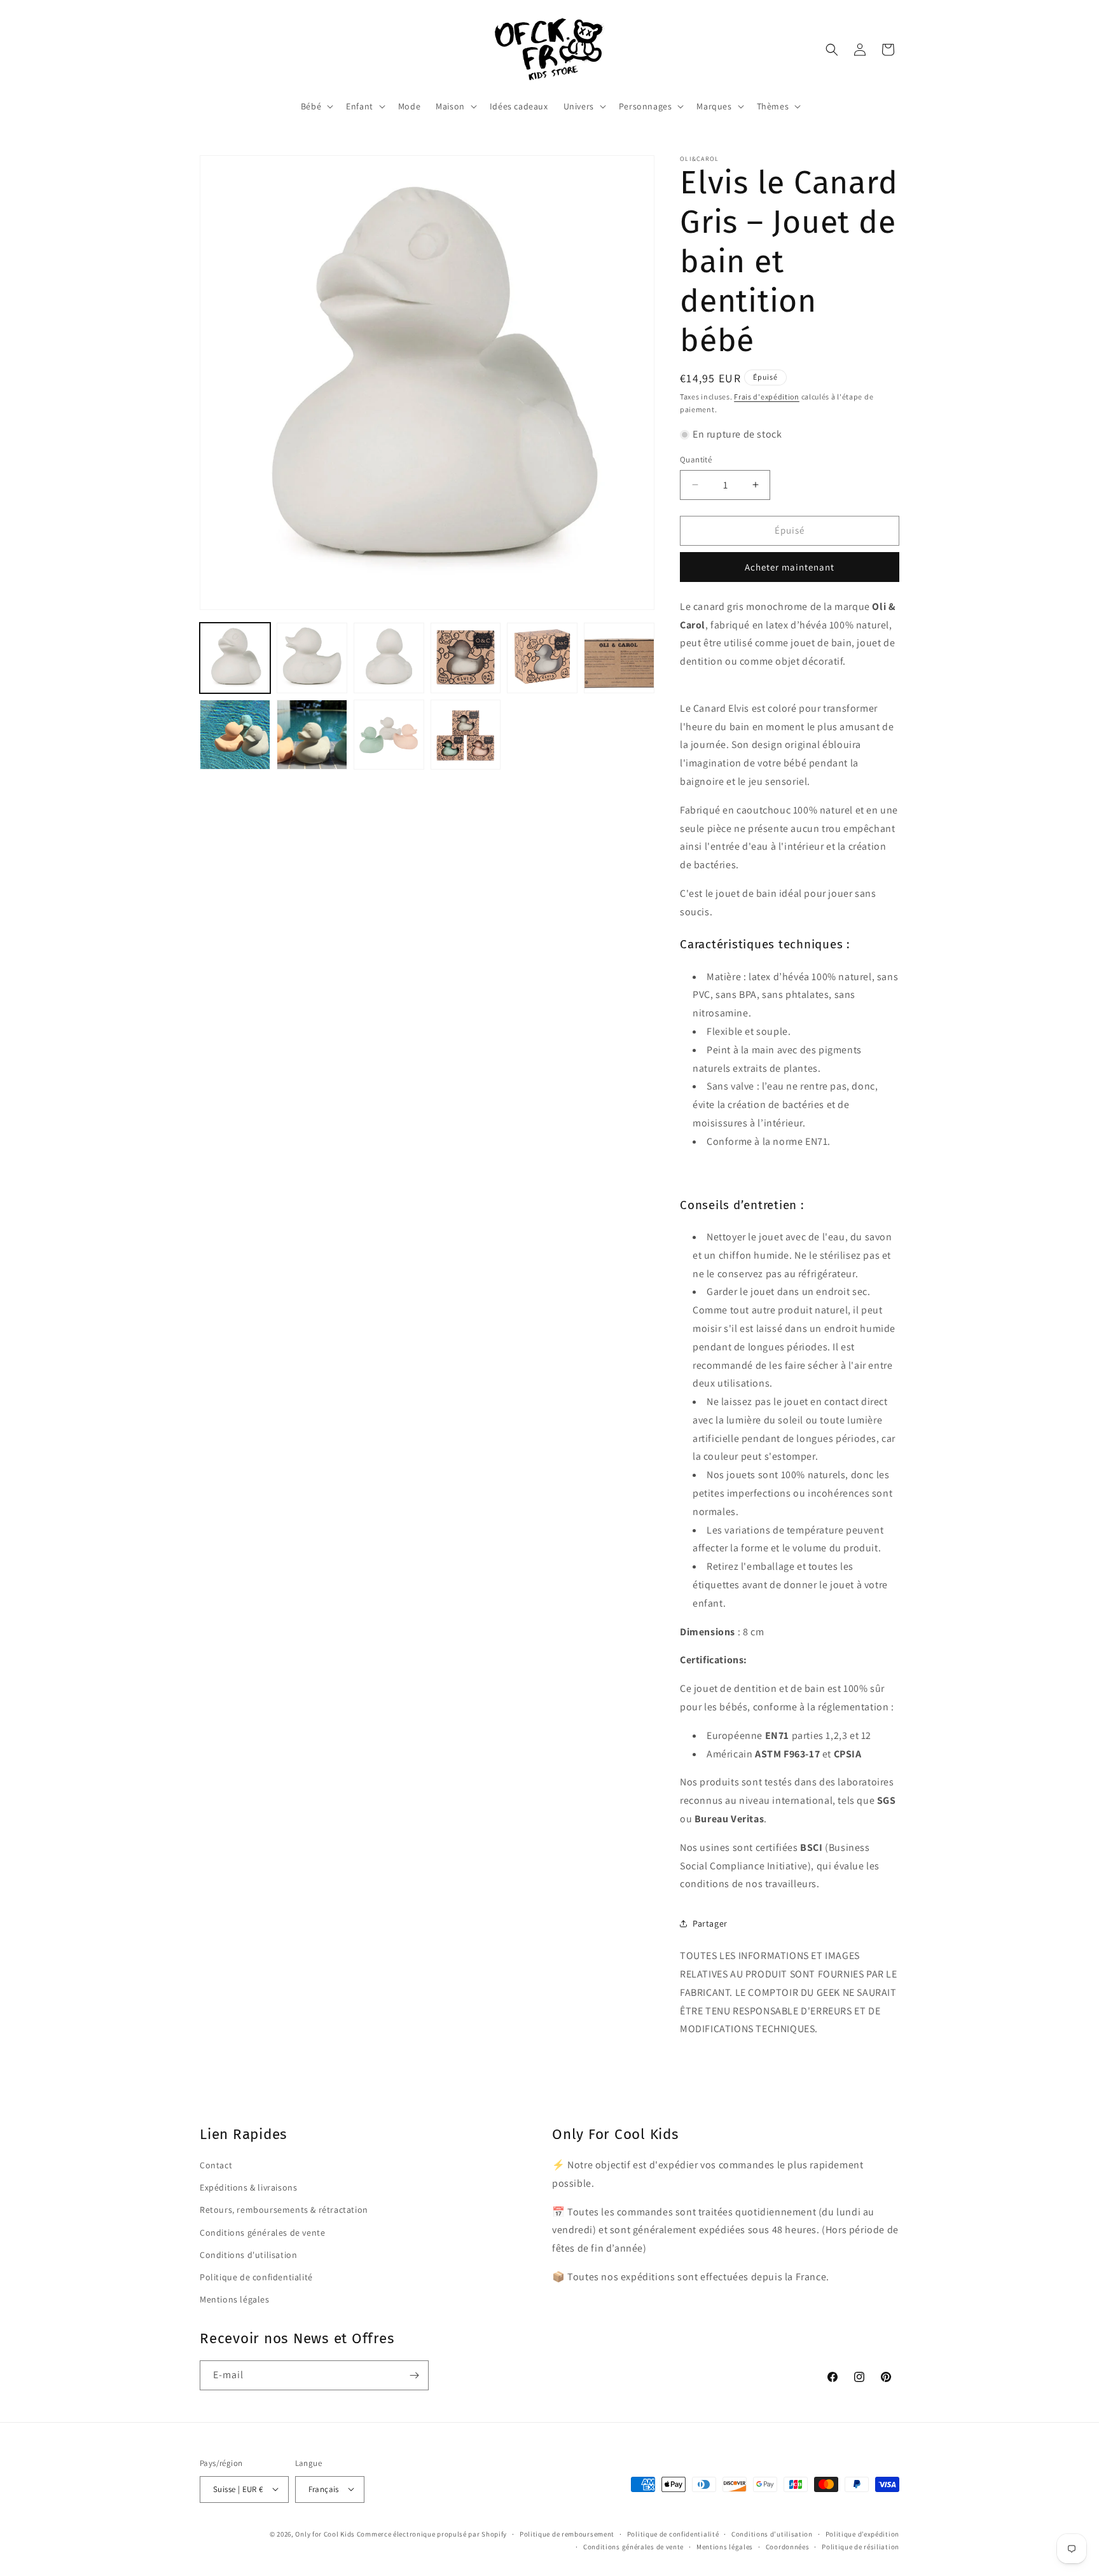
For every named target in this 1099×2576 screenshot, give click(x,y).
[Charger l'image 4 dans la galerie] (466, 658)
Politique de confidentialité (256, 2276)
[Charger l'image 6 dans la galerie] (619, 658)
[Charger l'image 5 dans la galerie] (542, 658)
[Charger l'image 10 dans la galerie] (466, 735)
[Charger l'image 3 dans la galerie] (389, 658)
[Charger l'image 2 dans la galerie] (312, 658)
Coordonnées (788, 2546)
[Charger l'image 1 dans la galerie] (235, 658)
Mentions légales (235, 2299)
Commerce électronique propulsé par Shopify (432, 2533)
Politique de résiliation (861, 2546)
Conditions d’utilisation (772, 2533)
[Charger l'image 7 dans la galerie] (235, 735)
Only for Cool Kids (325, 2533)
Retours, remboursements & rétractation (284, 2210)
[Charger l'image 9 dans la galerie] (389, 735)
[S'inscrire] (414, 2375)
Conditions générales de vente (262, 2232)
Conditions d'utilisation (248, 2254)
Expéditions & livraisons (248, 2187)
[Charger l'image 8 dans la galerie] (312, 735)
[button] (316, 106)
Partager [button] (710, 1923)
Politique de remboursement (567, 2533)
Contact (216, 2165)
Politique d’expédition (862, 2533)
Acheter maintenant (790, 567)
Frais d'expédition (767, 397)
